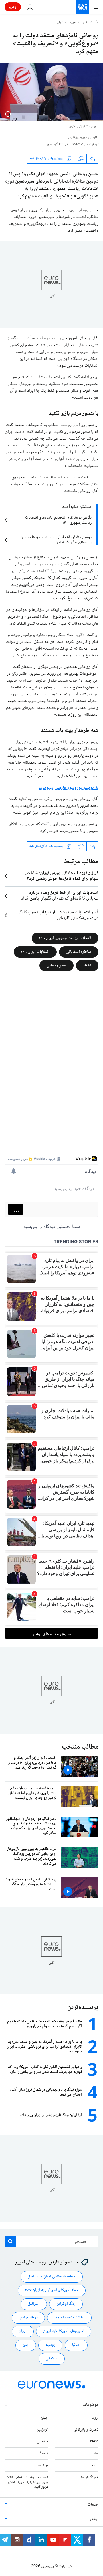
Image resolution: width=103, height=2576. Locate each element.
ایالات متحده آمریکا (69, 2318)
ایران (60, 23)
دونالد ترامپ (28, 2318)
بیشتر (94, 2520)
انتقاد (87, 965)
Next (94, 2442)
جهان (73, 23)
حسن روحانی (57, 965)
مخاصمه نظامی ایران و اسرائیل (52, 2277)
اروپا (95, 2418)
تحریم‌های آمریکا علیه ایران (64, 2332)
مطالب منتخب (80, 1747)
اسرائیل (34, 2304)
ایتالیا (76, 2345)
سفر (96, 2454)
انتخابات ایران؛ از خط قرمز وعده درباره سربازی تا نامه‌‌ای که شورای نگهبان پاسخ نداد (60, 896)
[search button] (10, 2241)
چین (26, 2345)
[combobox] (51, 2241)
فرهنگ (43, 2454)
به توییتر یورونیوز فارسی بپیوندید (69, 788)
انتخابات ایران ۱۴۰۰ (35, 952)
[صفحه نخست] (97, 23)
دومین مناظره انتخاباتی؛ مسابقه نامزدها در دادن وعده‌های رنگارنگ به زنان (56, 540)
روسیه (50, 2345)
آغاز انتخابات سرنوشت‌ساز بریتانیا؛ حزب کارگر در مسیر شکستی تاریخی (58, 915)
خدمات (93, 2505)
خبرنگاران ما (90, 2477)
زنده (13, 7)
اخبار (86, 23)
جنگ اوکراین (66, 2304)
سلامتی (52, 2359)
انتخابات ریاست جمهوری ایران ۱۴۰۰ (65, 938)
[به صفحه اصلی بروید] (82, 7)
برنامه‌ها (42, 2465)
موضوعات (91, 2405)
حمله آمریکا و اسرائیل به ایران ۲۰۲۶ (52, 2291)
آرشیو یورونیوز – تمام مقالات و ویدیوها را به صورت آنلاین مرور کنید (27, 2482)
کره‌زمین (42, 2430)
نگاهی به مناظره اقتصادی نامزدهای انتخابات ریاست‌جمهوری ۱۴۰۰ (58, 520)
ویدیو (94, 2465)
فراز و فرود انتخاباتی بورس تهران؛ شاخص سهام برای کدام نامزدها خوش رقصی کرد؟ (62, 876)
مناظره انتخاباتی (79, 952)
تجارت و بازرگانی (86, 2430)
